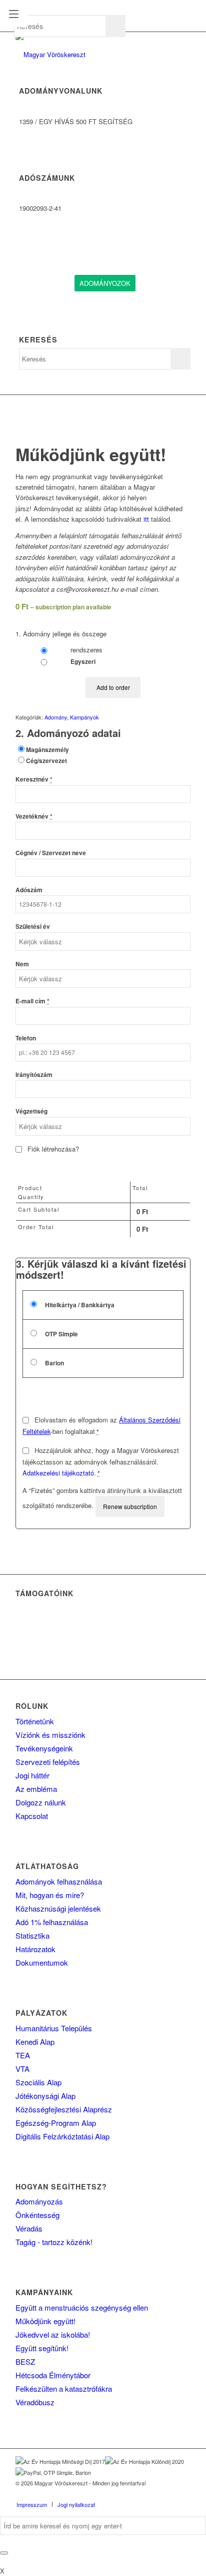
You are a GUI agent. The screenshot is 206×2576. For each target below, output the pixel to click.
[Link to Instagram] (168, 2494)
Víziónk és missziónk (50, 1735)
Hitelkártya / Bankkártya (79, 1305)
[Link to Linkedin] (153, 2494)
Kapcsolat (32, 1816)
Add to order (113, 687)
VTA (22, 2069)
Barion (54, 1363)
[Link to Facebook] (138, 2494)
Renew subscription (130, 1506)
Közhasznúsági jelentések (58, 1908)
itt (146, 519)
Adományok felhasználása (59, 1881)
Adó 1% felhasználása (52, 1922)
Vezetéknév (34, 816)
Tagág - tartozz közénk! (54, 2242)
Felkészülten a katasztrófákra (64, 2388)
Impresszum (32, 2504)
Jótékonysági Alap (45, 2096)
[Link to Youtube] (183, 2494)
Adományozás (39, 2201)
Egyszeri (82, 662)
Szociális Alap (38, 2082)
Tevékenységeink (44, 1748)
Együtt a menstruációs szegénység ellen (82, 2307)
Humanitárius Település (54, 2028)
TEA (23, 2055)
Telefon (26, 1038)
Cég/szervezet (46, 761)
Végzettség (31, 1111)
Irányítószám (34, 1075)
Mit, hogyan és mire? (50, 1895)
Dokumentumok (42, 1962)
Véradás (29, 2228)
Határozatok (35, 1949)
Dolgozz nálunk (41, 1802)
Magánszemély (47, 750)
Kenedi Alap (35, 2042)
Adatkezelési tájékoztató (58, 1473)
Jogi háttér (32, 1775)
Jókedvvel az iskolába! (53, 2334)
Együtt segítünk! (42, 2348)
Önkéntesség (37, 2215)
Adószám (29, 890)
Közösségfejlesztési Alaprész (64, 2109)
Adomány (56, 717)
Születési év (33, 927)
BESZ (25, 2361)
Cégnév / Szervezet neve (51, 853)
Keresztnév (34, 779)
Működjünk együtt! (45, 2321)
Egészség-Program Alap (56, 2123)
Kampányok (84, 717)
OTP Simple (61, 1334)
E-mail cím (32, 1001)
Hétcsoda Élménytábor (53, 2375)
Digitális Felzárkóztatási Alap (62, 2136)
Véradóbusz (35, 2402)
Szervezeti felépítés (48, 1762)
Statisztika (32, 1935)
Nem (22, 964)
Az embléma (36, 1789)
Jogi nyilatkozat (76, 2504)
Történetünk (35, 1721)
